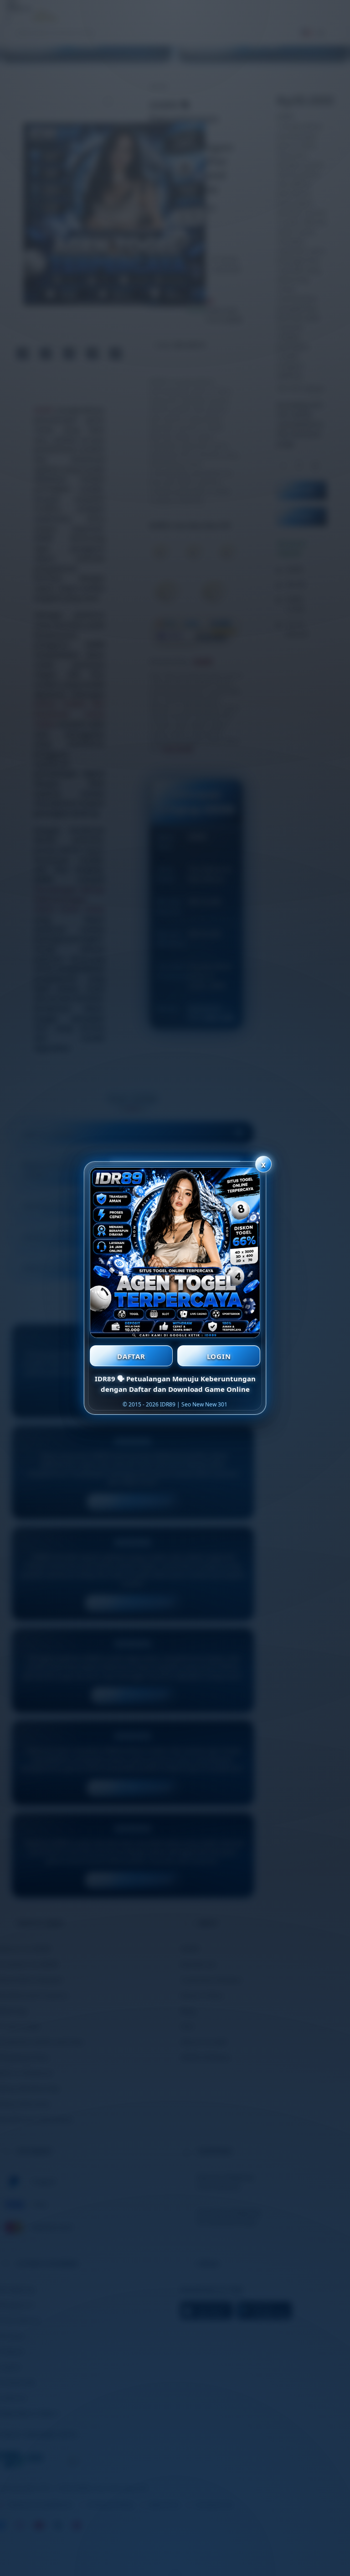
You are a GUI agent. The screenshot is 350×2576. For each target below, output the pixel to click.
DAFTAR (131, 1356)
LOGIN (219, 1356)
